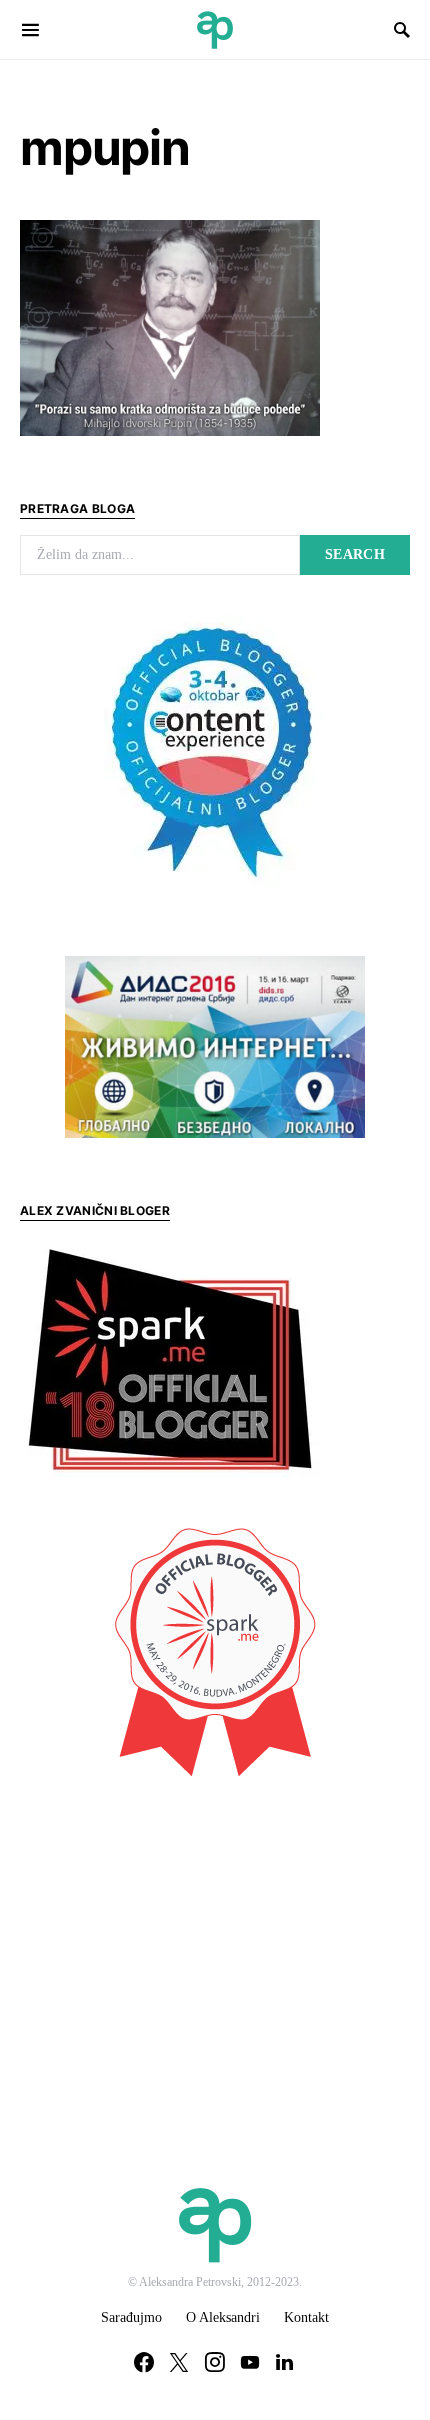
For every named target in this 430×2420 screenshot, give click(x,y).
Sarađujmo (131, 2317)
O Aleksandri (223, 2317)
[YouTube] (250, 2362)
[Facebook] (144, 2362)
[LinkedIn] (284, 2362)
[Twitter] (179, 2362)
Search (355, 554)
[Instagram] (215, 2362)
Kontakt (306, 2317)
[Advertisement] (170, 1941)
